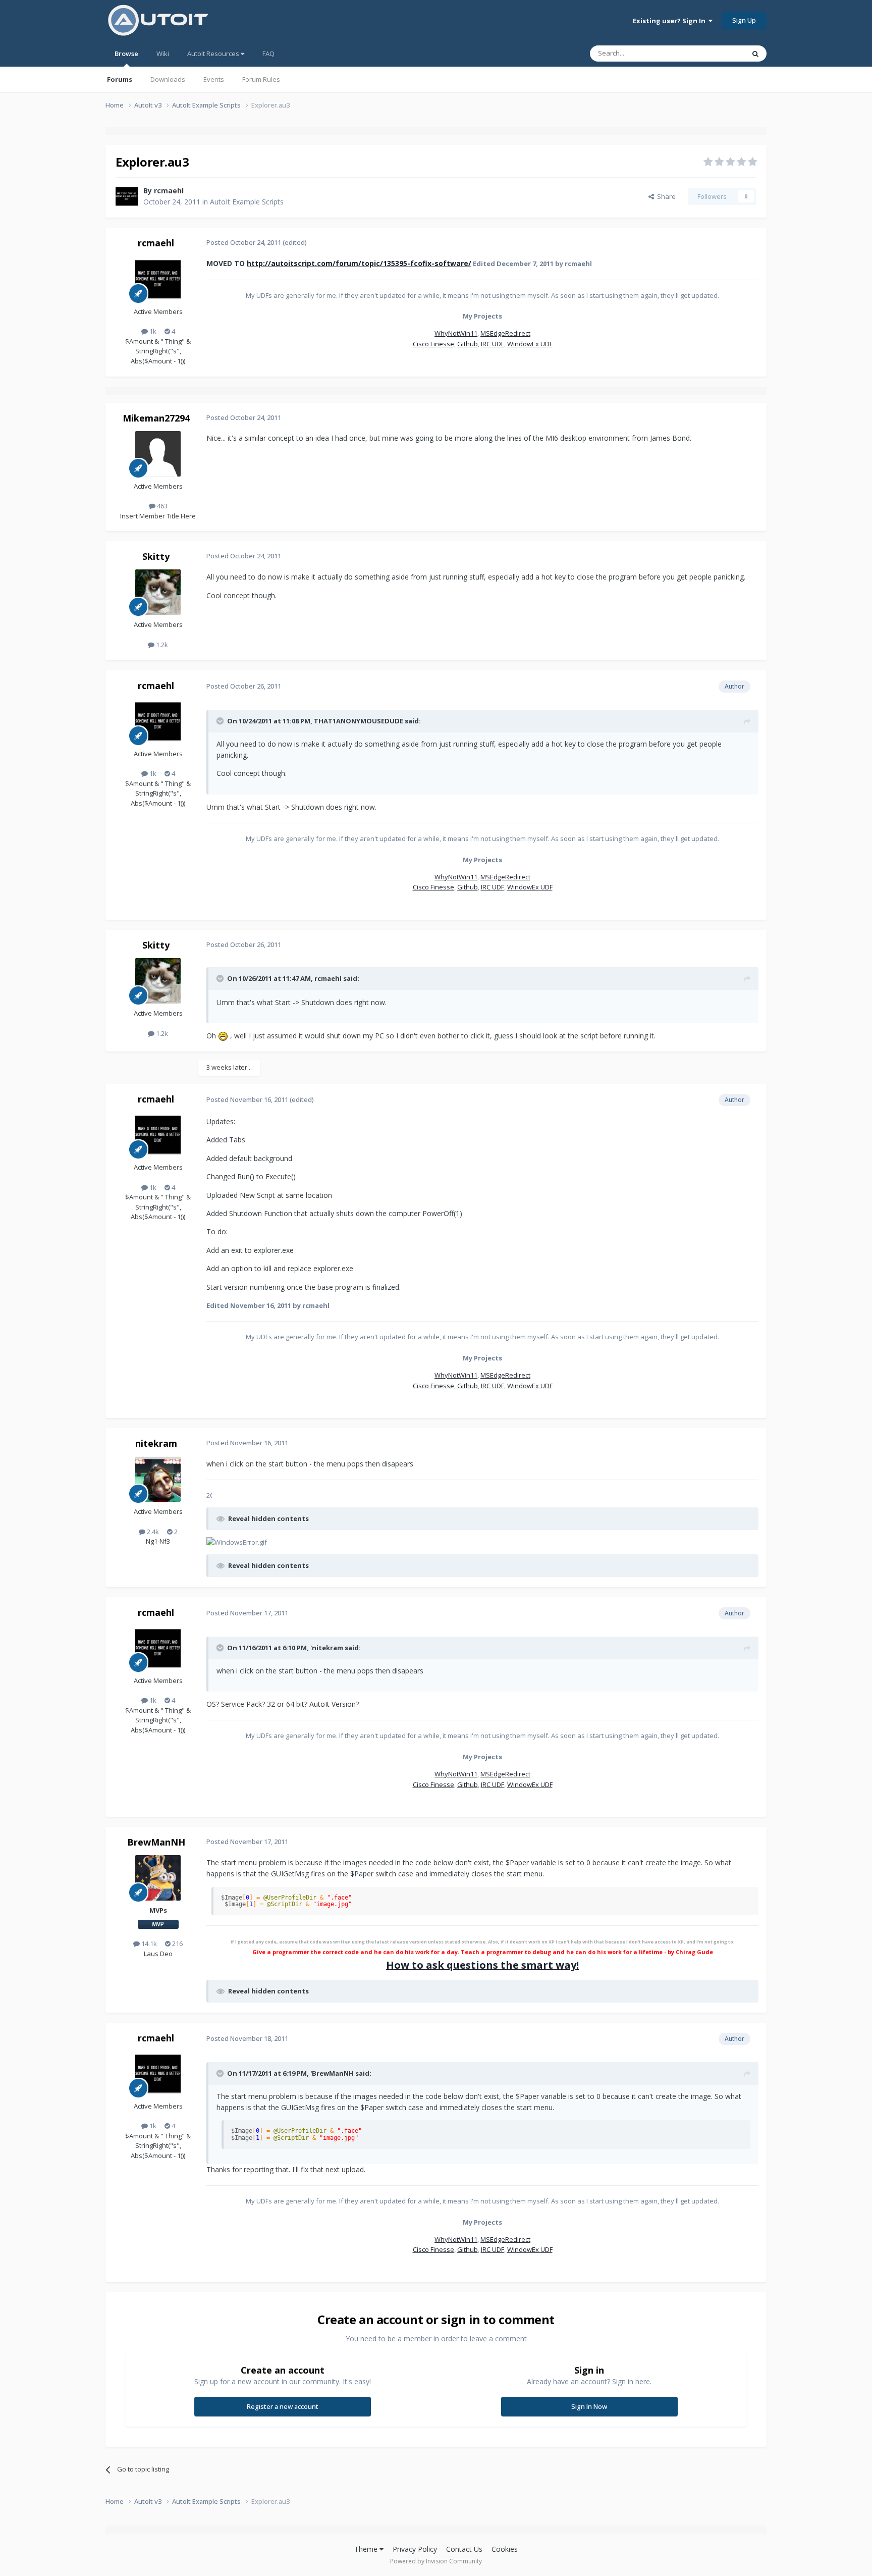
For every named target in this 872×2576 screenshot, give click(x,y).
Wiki (163, 54)
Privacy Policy (415, 2549)
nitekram (156, 1443)
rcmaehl (169, 191)
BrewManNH (156, 1842)
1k (152, 331)
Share (665, 196)
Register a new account (283, 2406)
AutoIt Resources (214, 54)
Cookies (505, 2549)
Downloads (168, 79)
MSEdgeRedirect (505, 333)
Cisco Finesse (433, 344)
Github (468, 344)
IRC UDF (493, 344)
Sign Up (744, 20)
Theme (367, 2549)
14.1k (148, 1943)
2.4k (152, 1532)
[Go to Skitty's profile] (158, 592)
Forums (120, 79)
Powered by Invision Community (436, 2561)
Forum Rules (261, 79)
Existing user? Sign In (671, 21)
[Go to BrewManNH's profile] (158, 1878)
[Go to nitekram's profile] (158, 1479)
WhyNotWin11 (456, 333)
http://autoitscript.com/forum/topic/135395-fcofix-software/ (359, 263)
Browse (126, 54)
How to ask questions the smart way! (482, 1965)
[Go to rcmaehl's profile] (127, 196)
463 (161, 506)
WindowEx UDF (530, 344)
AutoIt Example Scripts (247, 202)
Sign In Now (589, 2406)
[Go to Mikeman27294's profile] (158, 454)
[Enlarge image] (223, 1036)
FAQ (268, 54)
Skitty (156, 556)
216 (177, 1943)
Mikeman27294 (156, 418)
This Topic (716, 53)
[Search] (755, 54)
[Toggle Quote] (221, 721)
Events (214, 79)
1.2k (161, 645)
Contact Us (464, 2549)
